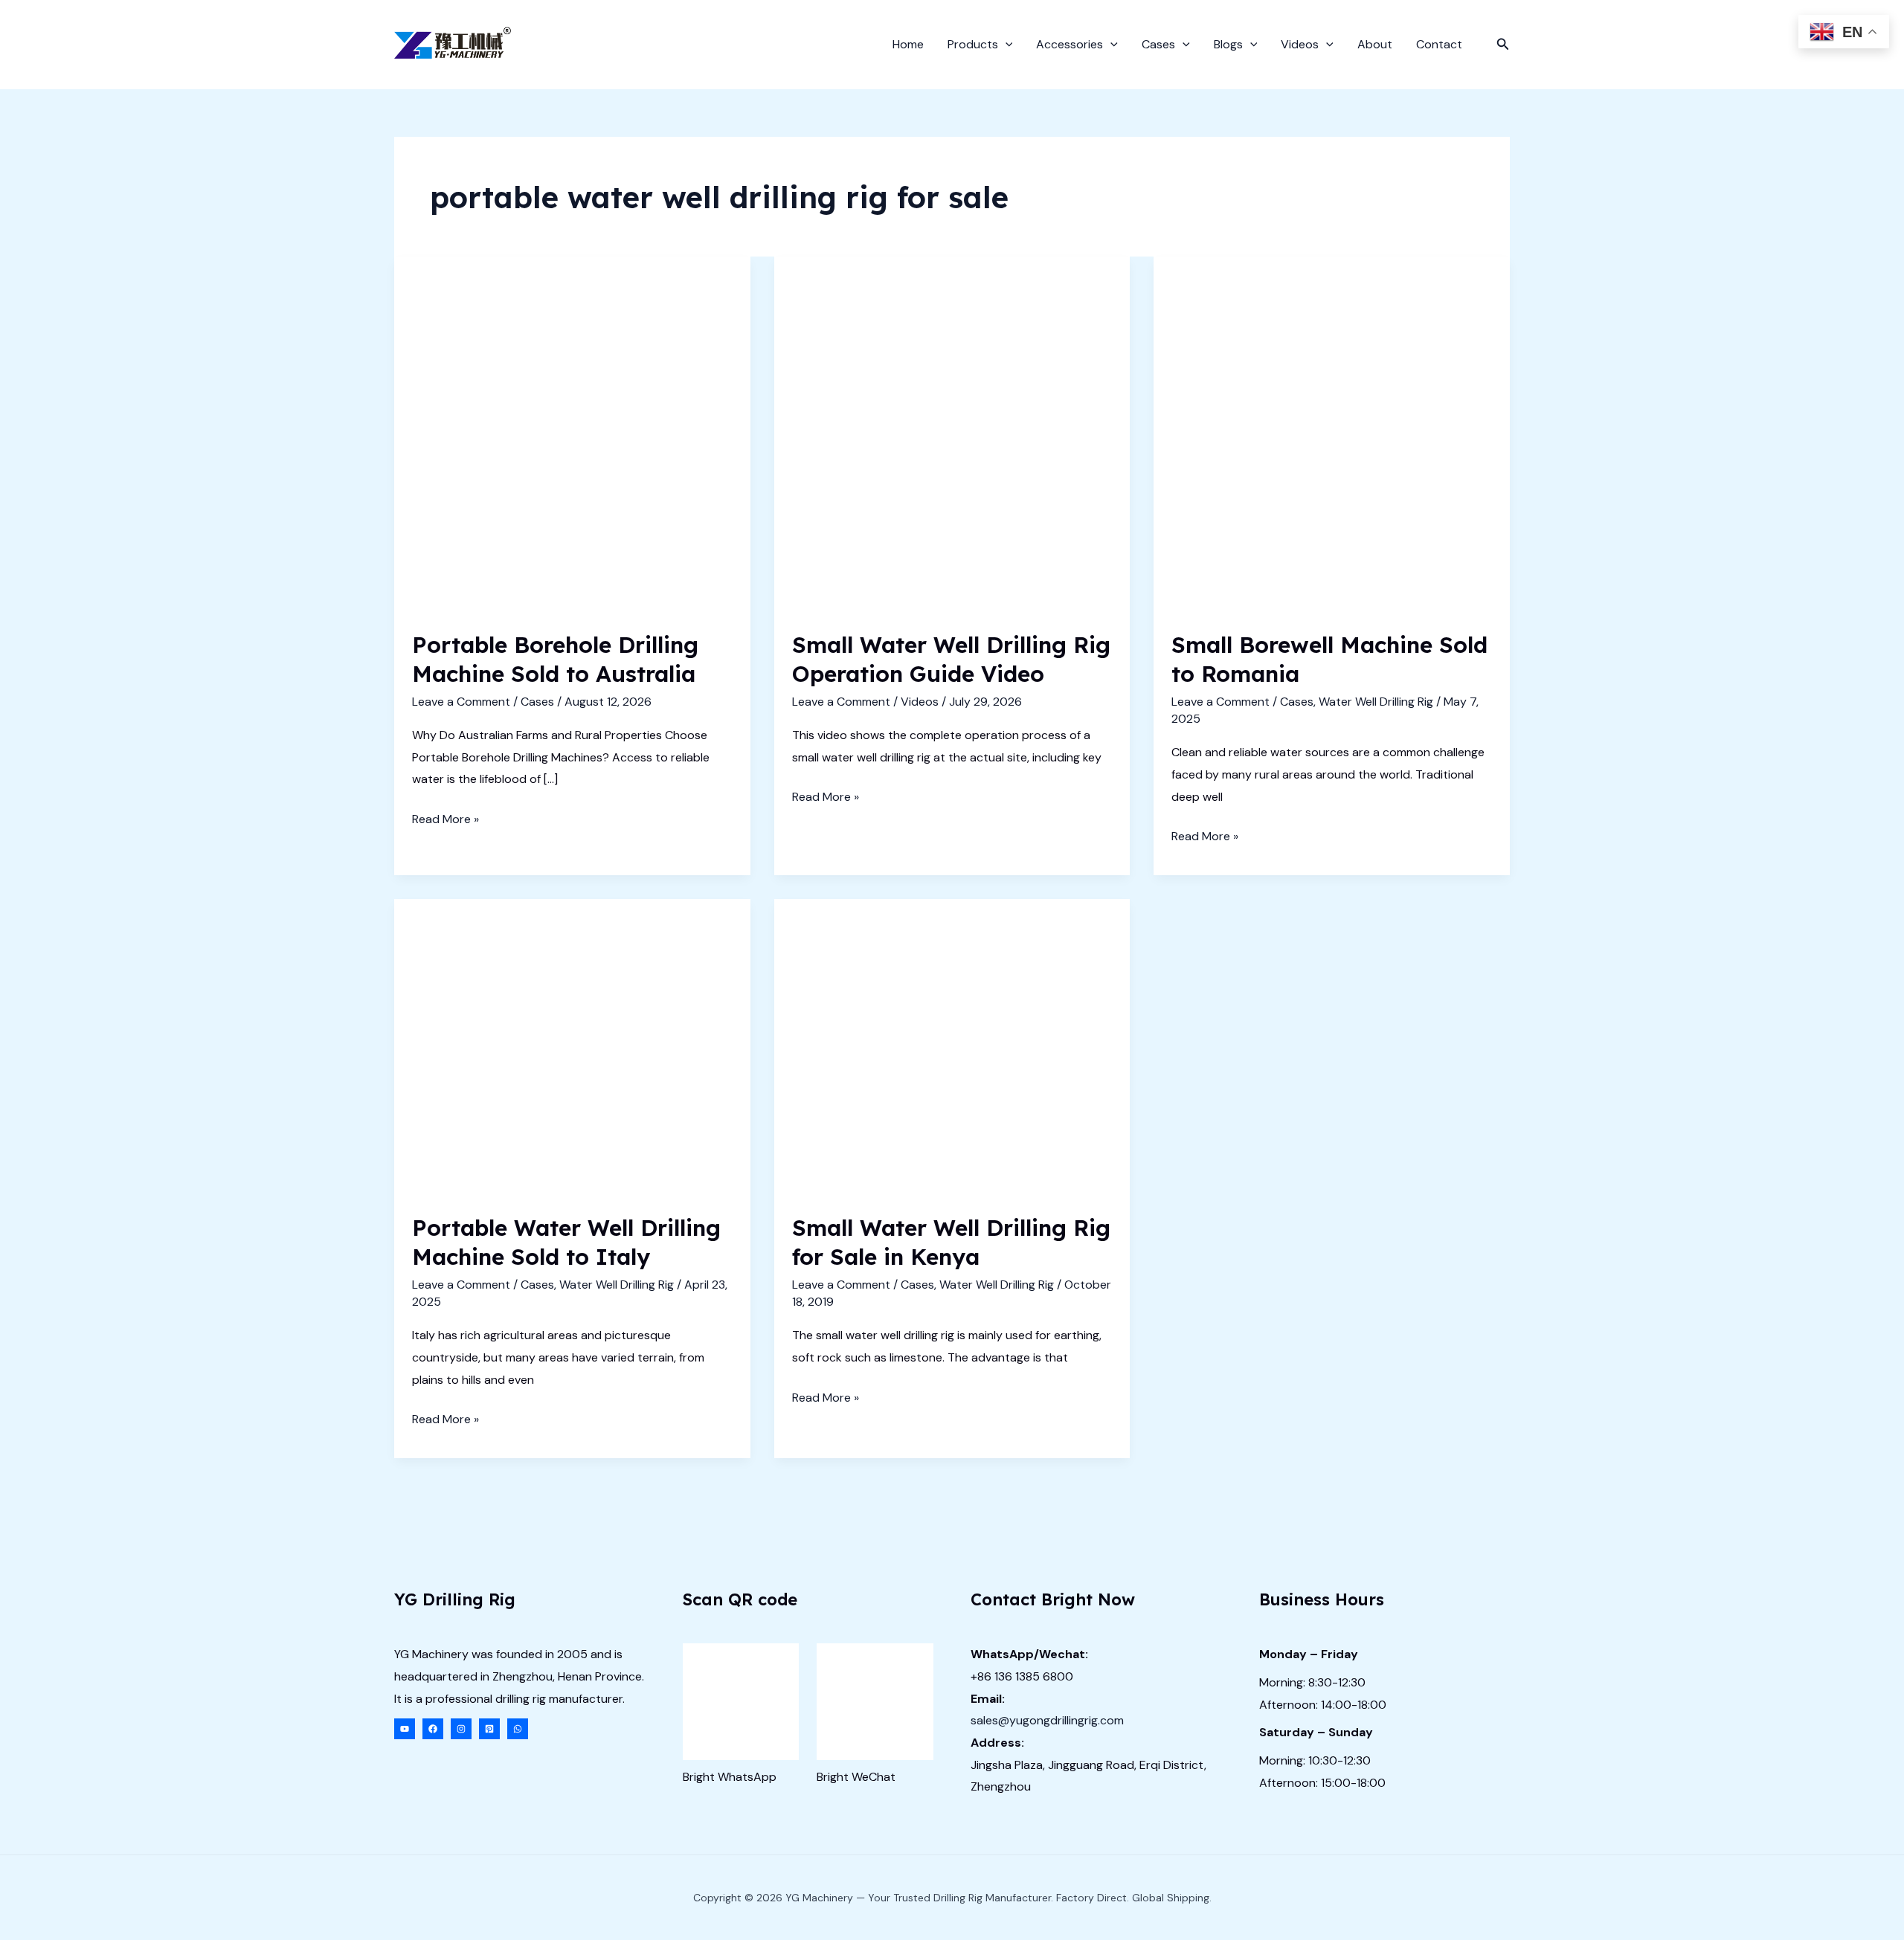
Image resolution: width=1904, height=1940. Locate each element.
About (1375, 44)
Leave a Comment (461, 702)
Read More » (446, 821)
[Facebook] (433, 1729)
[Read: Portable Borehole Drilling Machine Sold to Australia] (572, 433)
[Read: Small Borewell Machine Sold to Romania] (1332, 433)
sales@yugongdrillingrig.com (1047, 1720)
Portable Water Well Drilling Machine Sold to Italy (566, 1242)
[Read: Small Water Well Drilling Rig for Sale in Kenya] (952, 1046)
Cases (1158, 44)
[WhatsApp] (518, 1729)
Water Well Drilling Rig (1376, 702)
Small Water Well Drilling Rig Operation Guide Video (951, 659)
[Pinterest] (489, 1729)
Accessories (1070, 44)
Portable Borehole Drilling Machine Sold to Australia (555, 659)
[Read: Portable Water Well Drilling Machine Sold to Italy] (572, 1046)
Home (908, 44)
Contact (1439, 44)
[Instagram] (461, 1729)
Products (973, 44)
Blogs (1228, 44)
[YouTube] (405, 1729)
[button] (1006, 45)
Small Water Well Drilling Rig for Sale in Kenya (951, 1242)
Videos (1300, 44)
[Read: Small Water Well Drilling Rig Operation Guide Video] (952, 433)
